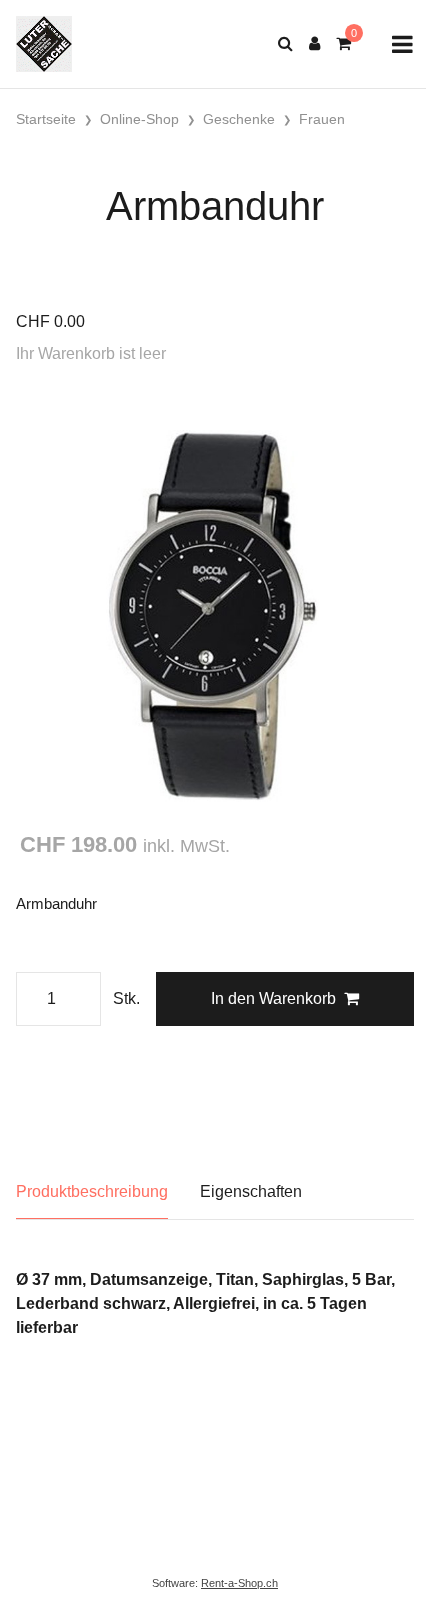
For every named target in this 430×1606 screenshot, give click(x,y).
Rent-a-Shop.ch (239, 1583)
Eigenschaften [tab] (251, 1191)
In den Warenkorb (273, 998)
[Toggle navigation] (402, 44)
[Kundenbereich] (314, 44)
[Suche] (285, 44)
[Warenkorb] (343, 44)
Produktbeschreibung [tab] (92, 1191)
